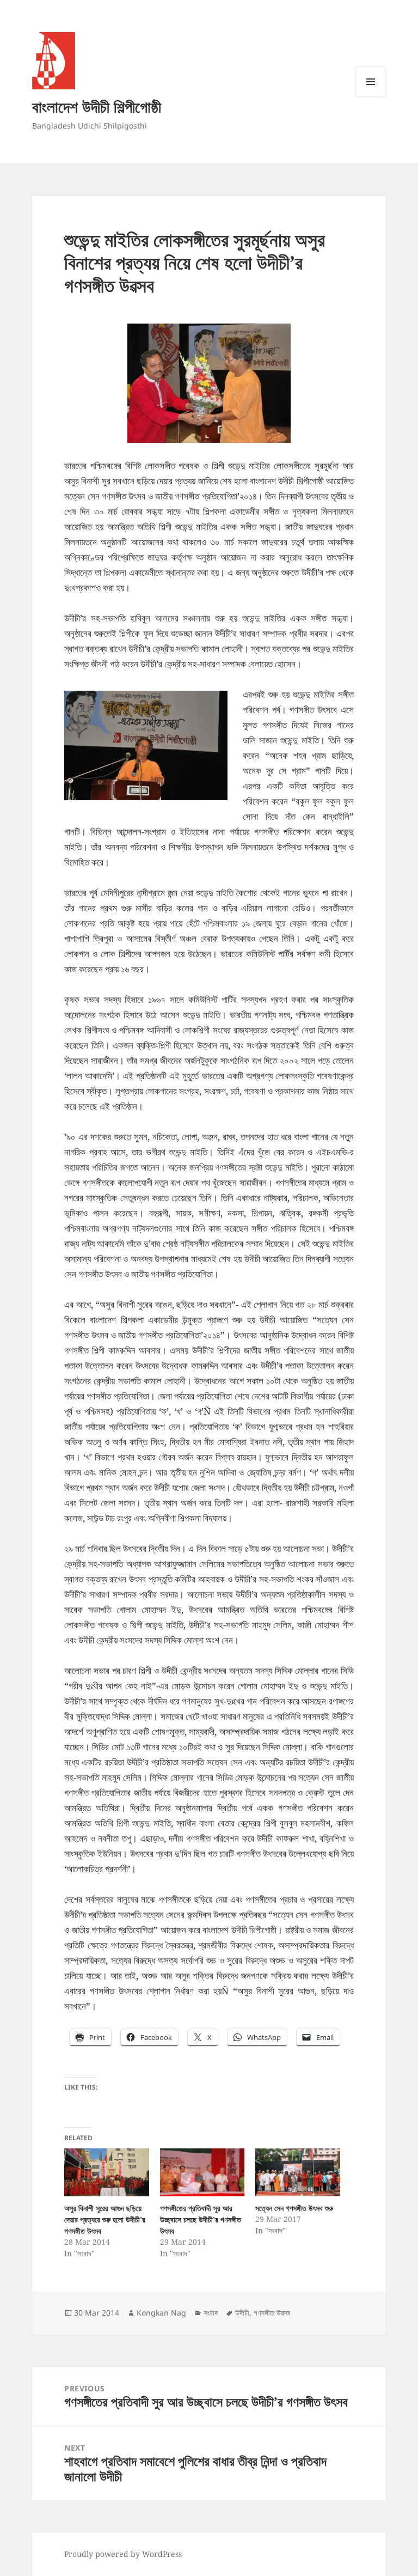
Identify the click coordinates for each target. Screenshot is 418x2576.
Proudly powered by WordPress (123, 2554)
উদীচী (242, 2313)
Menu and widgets (371, 97)
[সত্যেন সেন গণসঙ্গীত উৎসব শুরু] (297, 2173)
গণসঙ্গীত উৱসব (272, 2313)
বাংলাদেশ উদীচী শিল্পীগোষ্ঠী (97, 106)
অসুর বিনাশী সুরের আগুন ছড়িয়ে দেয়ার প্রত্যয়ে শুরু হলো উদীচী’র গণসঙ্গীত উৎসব (105, 2219)
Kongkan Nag (161, 2313)
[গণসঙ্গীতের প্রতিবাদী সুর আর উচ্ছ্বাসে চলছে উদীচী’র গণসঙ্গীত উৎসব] (202, 2173)
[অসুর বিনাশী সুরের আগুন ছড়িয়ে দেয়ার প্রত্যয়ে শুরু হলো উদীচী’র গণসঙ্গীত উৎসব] (106, 2173)
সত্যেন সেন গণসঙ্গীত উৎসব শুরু (294, 2208)
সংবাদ (211, 2313)
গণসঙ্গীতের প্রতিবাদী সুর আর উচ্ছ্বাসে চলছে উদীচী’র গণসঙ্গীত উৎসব (201, 2219)
